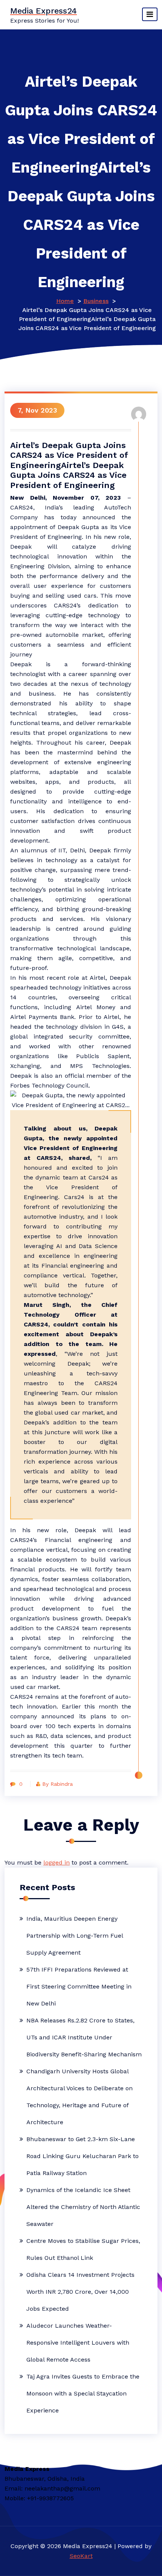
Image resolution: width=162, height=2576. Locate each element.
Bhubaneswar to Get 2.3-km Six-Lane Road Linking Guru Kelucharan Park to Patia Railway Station (83, 2156)
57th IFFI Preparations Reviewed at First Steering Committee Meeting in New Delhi (79, 1986)
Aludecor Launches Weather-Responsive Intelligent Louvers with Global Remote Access (78, 2343)
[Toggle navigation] (150, 14)
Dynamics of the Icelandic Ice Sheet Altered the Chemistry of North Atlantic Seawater (83, 2207)
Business (96, 301)
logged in (57, 1862)
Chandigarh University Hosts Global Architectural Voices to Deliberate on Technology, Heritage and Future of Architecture (79, 2097)
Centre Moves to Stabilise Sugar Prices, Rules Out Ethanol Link (83, 2249)
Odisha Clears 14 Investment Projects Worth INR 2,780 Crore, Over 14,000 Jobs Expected (80, 2292)
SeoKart (81, 2556)
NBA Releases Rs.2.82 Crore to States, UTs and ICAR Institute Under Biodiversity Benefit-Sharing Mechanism (84, 2037)
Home (65, 301)
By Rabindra (57, 1784)
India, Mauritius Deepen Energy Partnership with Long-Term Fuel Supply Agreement (75, 1936)
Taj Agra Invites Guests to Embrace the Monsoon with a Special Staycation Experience (83, 2393)
